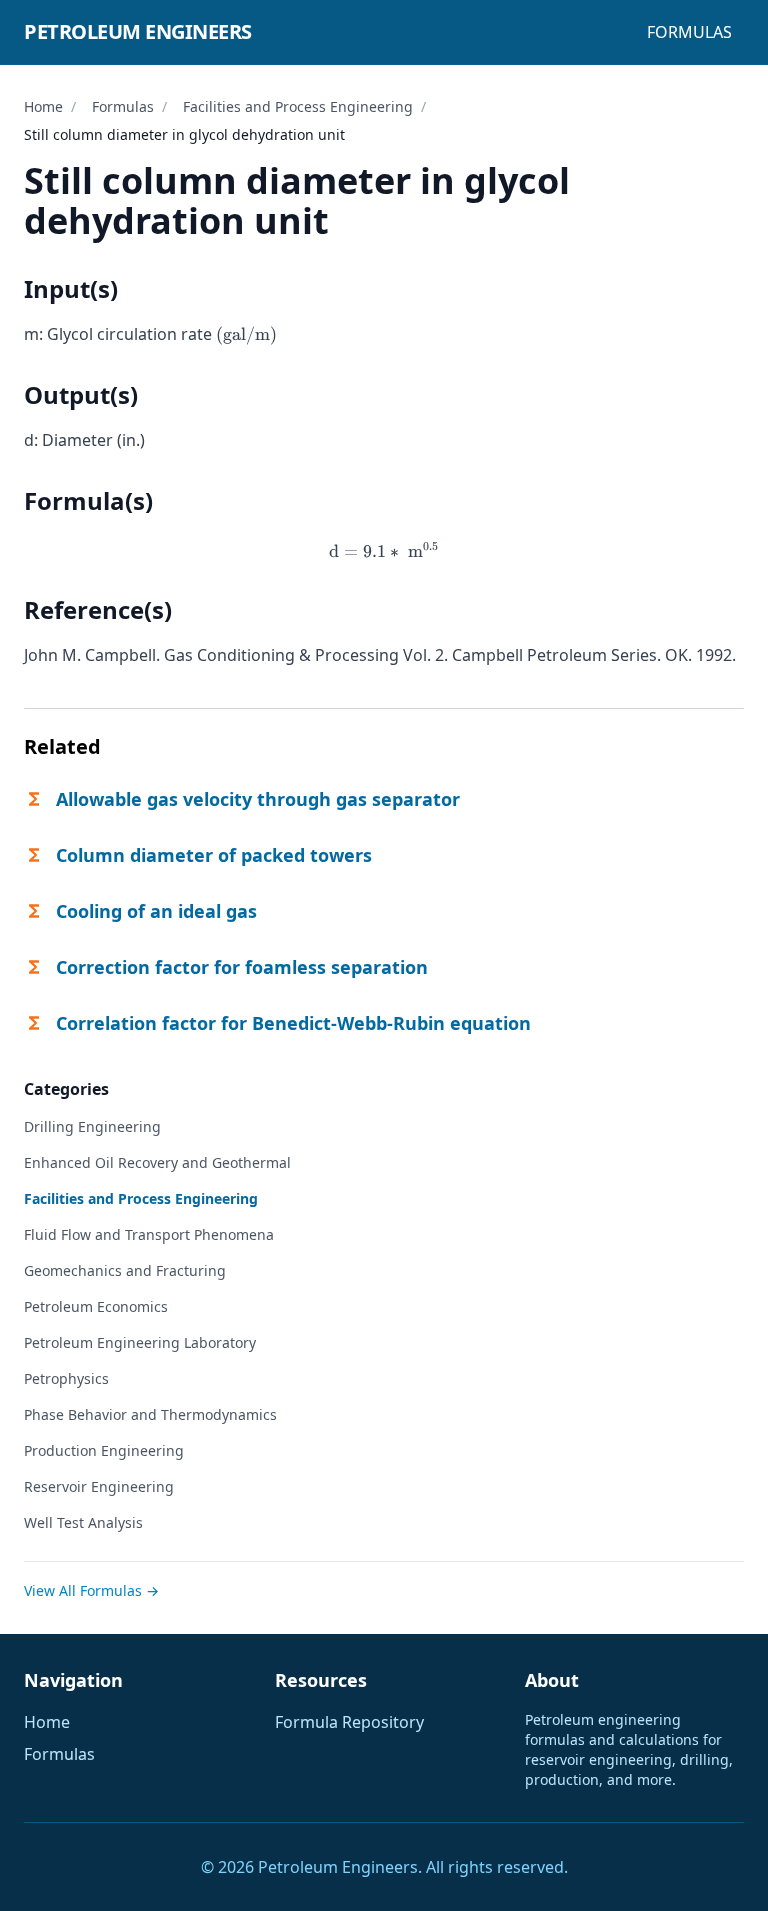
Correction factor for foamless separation (242, 967)
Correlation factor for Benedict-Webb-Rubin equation (293, 1023)
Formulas (689, 32)
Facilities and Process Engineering (298, 106)
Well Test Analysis (83, 1522)
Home (43, 106)
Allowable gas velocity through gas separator (258, 799)
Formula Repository (349, 1722)
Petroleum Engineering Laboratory (140, 1342)
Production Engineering (104, 1450)
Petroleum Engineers (138, 31)
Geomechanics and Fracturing (125, 1270)
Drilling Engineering (92, 1126)
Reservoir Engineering (99, 1486)
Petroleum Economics (96, 1306)
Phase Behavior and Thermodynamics (150, 1414)
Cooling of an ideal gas (156, 911)
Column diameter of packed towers (214, 855)
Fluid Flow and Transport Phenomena (149, 1234)
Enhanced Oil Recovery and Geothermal (157, 1162)
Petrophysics (66, 1378)
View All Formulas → (91, 1590)
